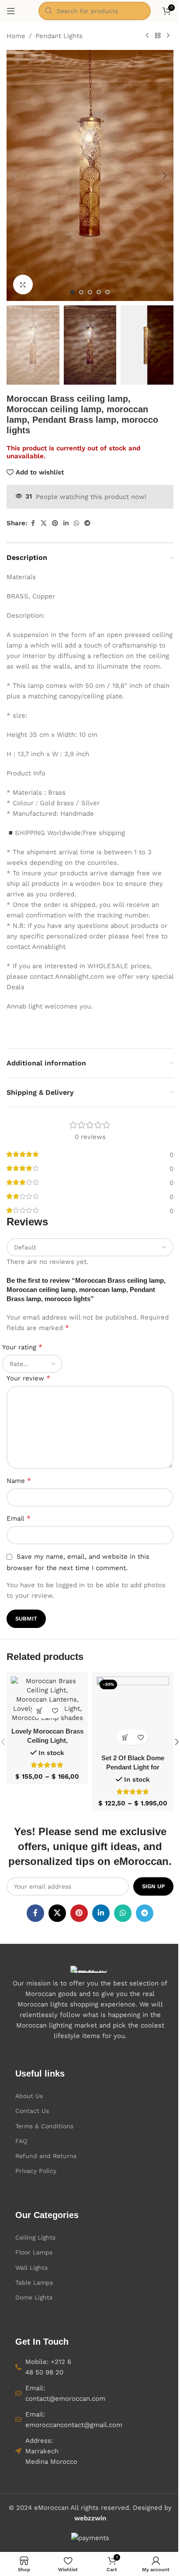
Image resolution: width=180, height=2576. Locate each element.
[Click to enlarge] (23, 285)
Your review (28, 1378)
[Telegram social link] (87, 523)
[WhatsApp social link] (76, 523)
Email (19, 1518)
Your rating (22, 1347)
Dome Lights (34, 2297)
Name (19, 1481)
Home (16, 36)
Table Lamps (34, 2282)
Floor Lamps (34, 2252)
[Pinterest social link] (55, 523)
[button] (15, 176)
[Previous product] (147, 36)
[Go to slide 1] (73, 292)
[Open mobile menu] (11, 11)
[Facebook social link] (33, 523)
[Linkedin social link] (66, 523)
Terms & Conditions (44, 2126)
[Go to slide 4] (99, 292)
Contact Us (32, 2111)
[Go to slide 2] (81, 292)
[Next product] (168, 36)
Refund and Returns (46, 2156)
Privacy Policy (36, 2171)
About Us (29, 2096)
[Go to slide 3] (90, 292)
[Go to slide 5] (107, 292)
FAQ (21, 2141)
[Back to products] (158, 36)
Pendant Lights (59, 36)
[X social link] (44, 523)
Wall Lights (31, 2268)
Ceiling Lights (35, 2237)
